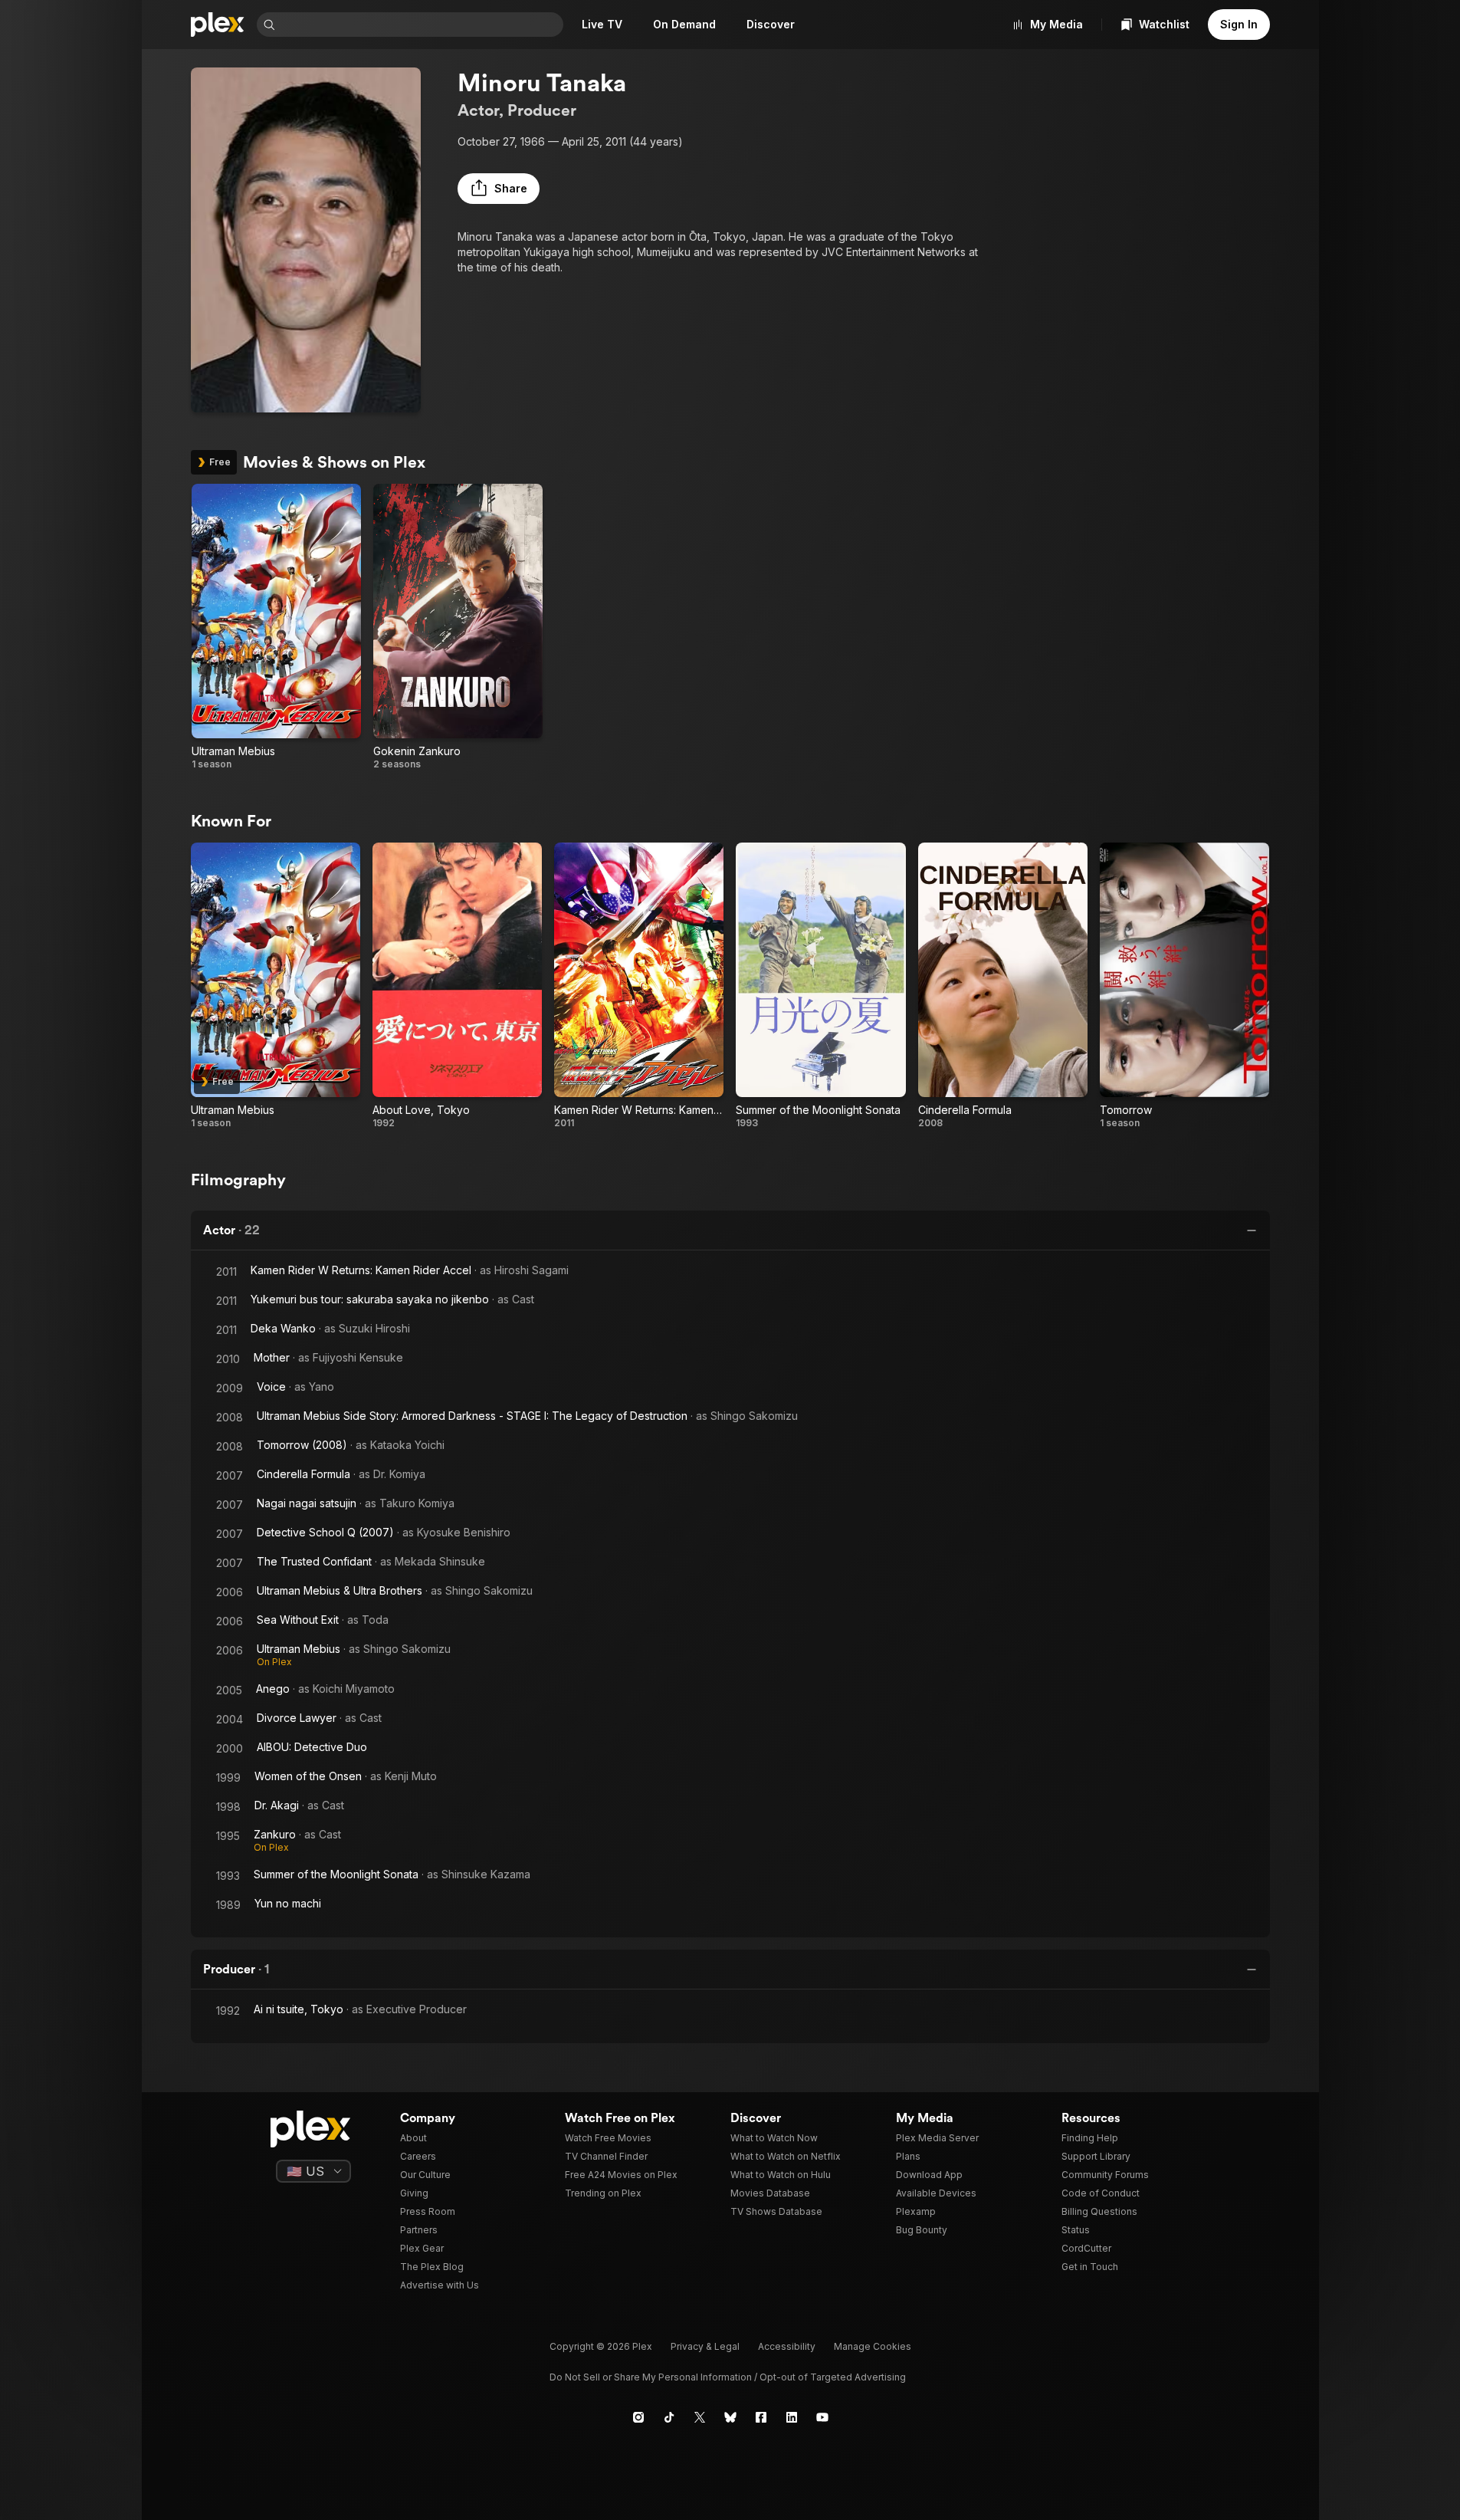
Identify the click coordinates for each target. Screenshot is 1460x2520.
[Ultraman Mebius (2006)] (276, 627)
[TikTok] (669, 2417)
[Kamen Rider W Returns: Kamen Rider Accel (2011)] (639, 986)
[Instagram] (638, 2417)
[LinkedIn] (792, 2417)
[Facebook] (761, 2417)
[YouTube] (822, 2417)
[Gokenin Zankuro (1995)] (458, 627)
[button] (499, 189)
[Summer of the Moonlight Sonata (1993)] (820, 986)
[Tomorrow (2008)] (1184, 986)
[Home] (218, 25)
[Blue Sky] (730, 2417)
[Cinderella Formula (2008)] (1003, 986)
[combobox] (421, 25)
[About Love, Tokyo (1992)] (457, 986)
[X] (700, 2417)
